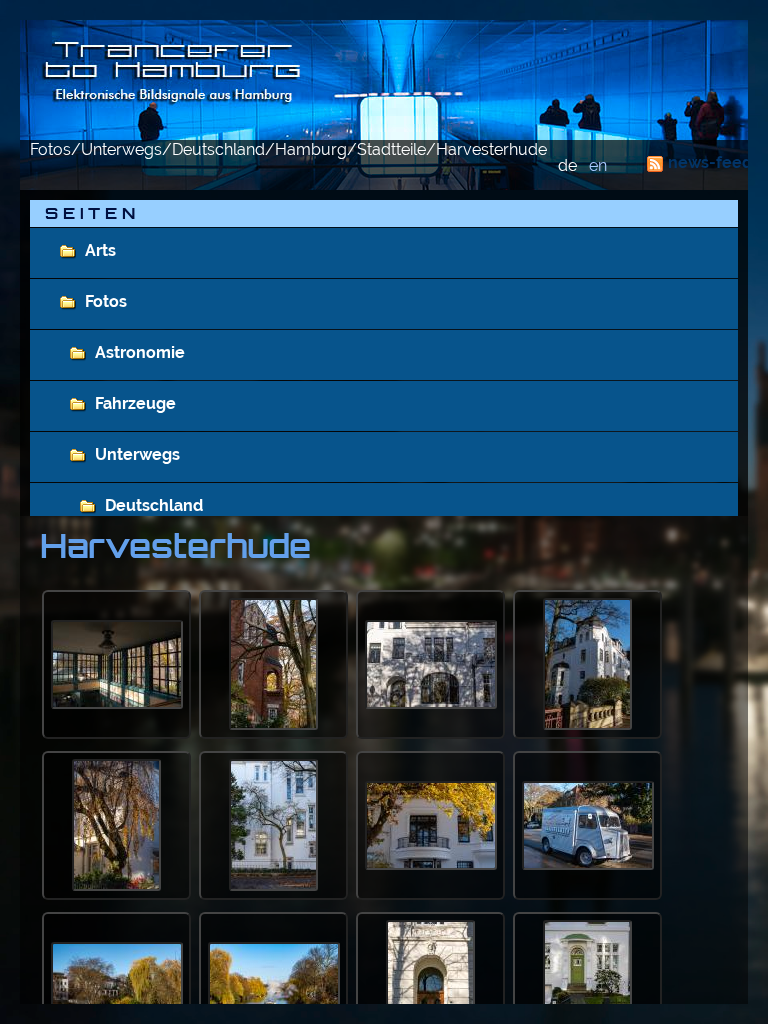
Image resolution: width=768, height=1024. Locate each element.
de (567, 165)
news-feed (710, 162)
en (598, 165)
